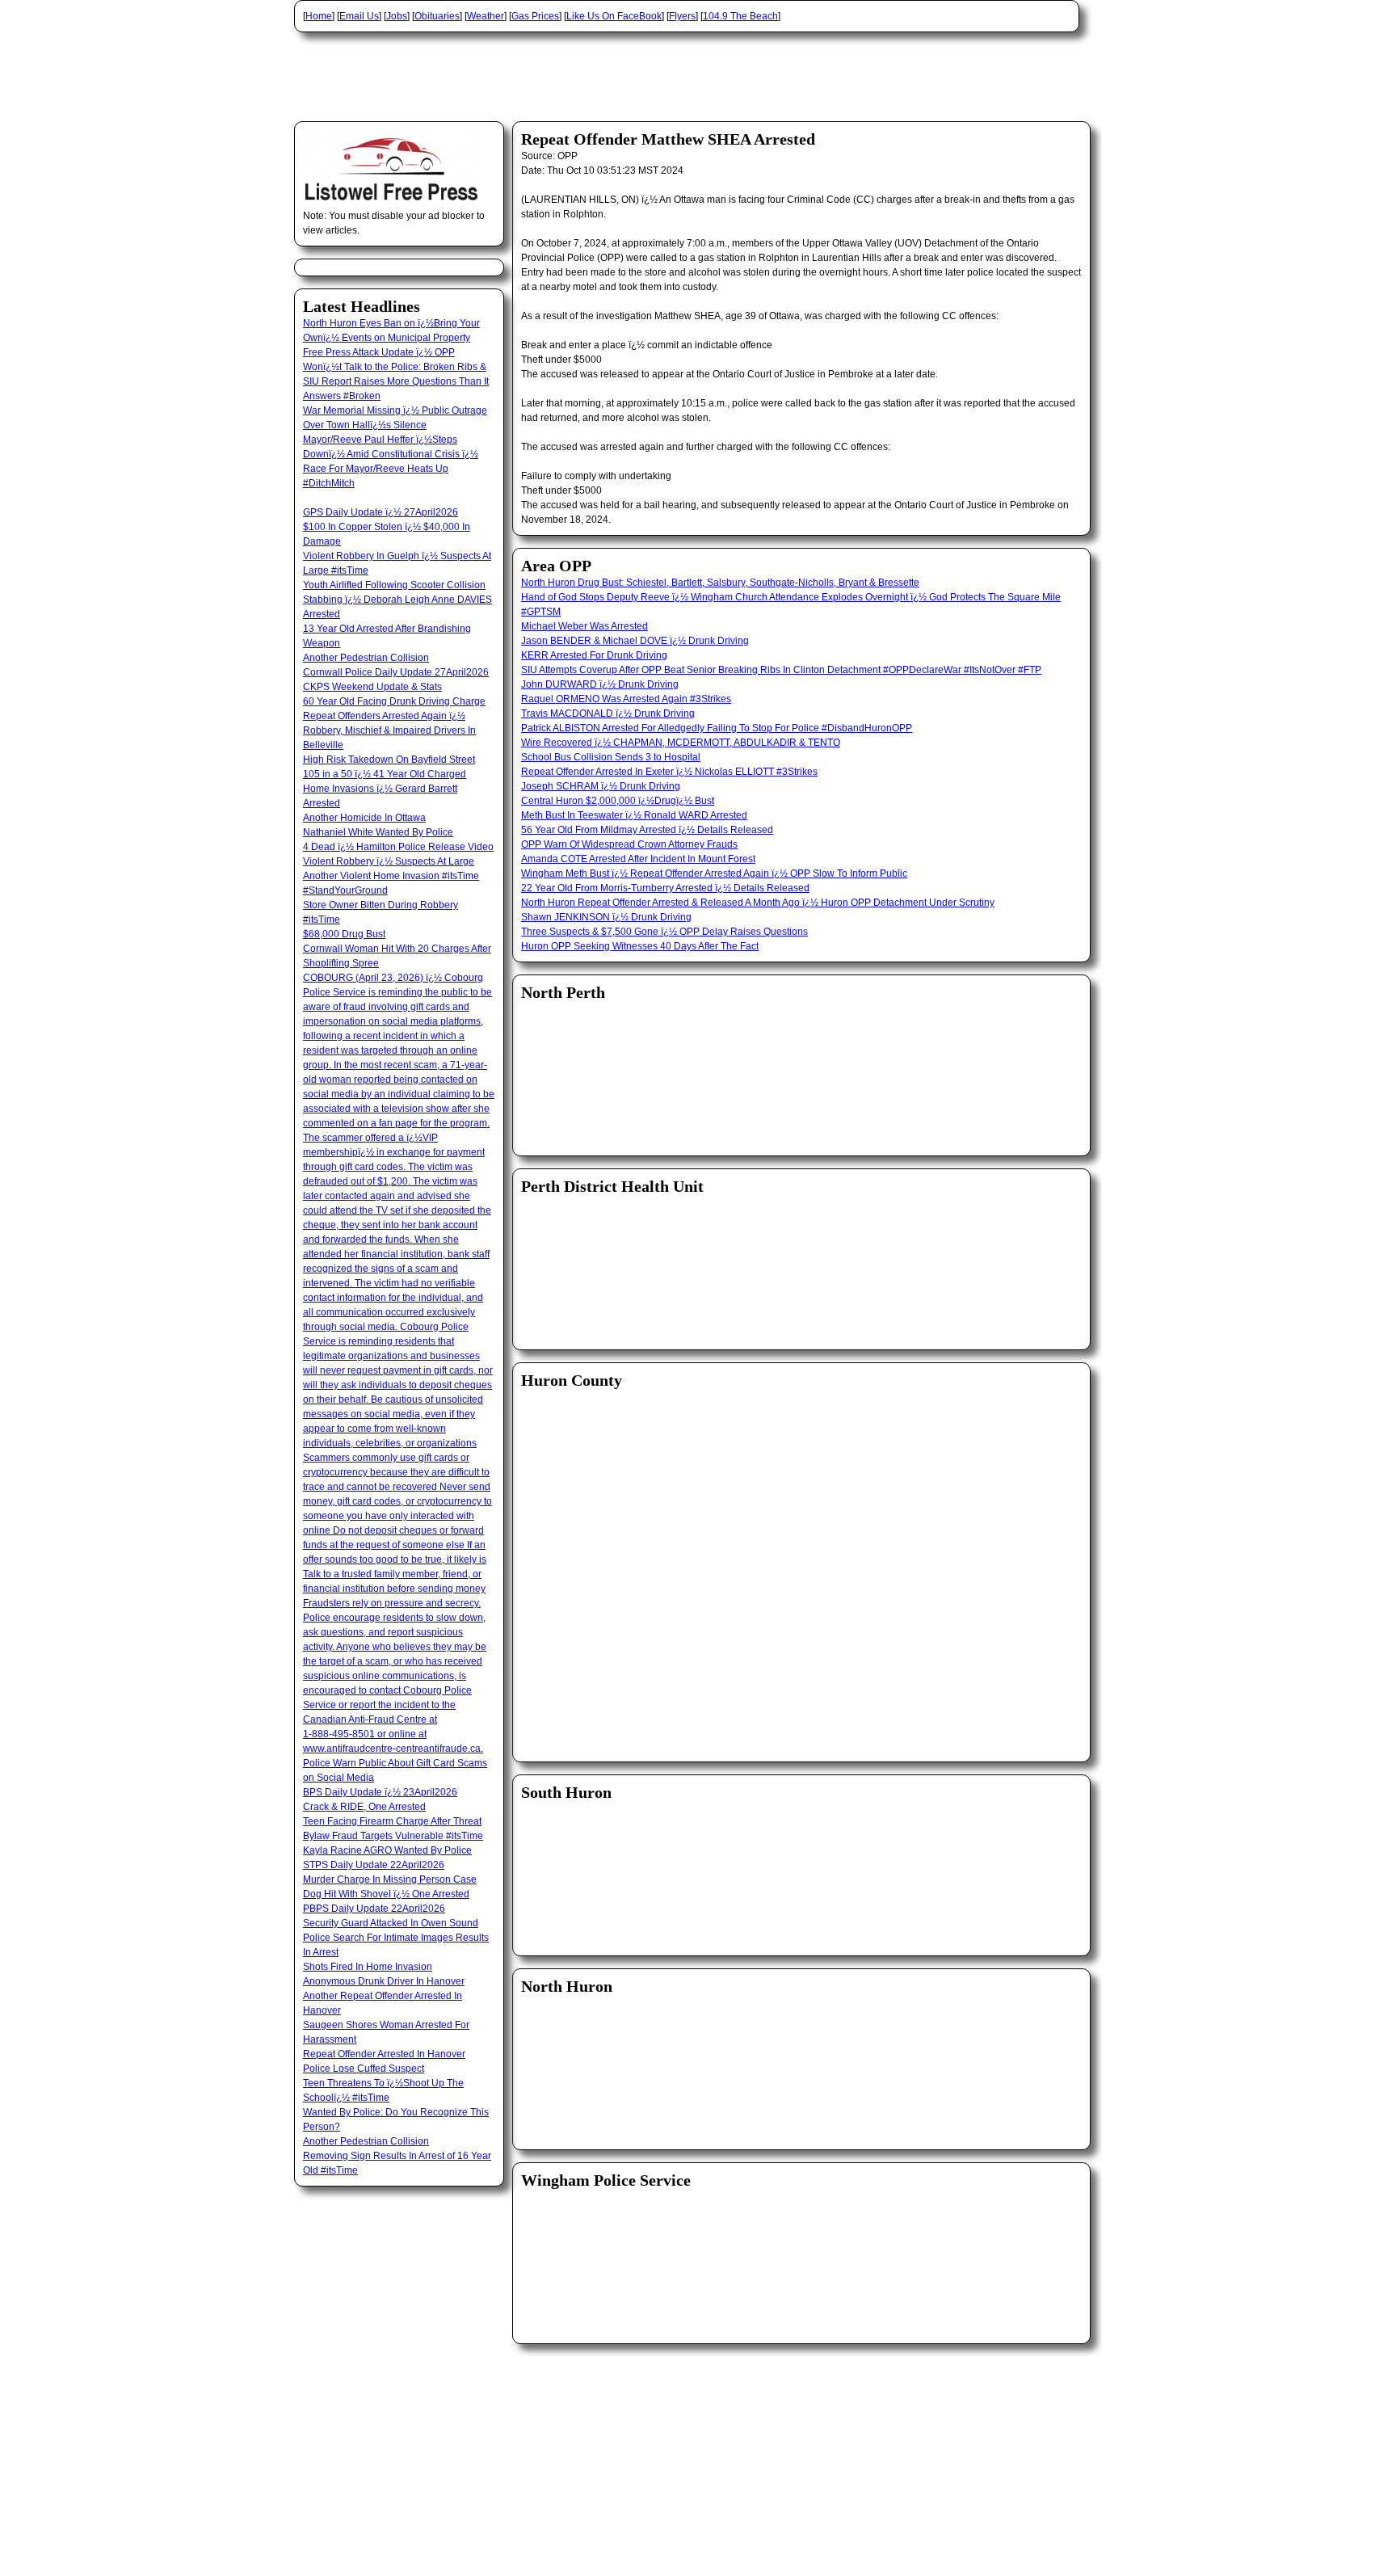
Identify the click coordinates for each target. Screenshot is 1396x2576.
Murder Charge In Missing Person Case (390, 1879)
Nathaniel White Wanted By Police (378, 832)
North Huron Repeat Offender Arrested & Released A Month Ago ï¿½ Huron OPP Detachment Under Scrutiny (758, 903)
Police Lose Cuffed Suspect (364, 2069)
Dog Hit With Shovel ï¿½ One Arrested (386, 1894)
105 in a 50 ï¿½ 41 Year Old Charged (385, 774)
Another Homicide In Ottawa (364, 818)
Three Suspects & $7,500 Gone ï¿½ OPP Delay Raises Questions (664, 932)
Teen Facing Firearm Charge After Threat (392, 1821)
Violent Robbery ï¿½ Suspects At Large (389, 861)
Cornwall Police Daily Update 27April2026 (396, 672)
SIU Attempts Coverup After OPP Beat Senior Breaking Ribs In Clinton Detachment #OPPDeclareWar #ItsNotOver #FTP (781, 670)
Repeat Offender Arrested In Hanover (384, 2054)
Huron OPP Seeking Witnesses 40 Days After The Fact (640, 946)
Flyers (682, 16)
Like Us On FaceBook (614, 16)
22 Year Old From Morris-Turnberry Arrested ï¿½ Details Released (665, 888)
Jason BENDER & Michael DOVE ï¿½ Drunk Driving (635, 641)
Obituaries (437, 16)
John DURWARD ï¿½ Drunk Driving (600, 684)
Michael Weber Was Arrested (584, 626)
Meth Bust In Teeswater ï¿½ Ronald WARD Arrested (634, 815)
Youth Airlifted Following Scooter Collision (394, 585)
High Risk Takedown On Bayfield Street (389, 760)
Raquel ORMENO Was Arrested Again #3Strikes (626, 699)
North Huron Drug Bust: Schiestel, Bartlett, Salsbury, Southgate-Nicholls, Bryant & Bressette (720, 583)
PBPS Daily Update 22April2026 (374, 1909)
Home (319, 16)
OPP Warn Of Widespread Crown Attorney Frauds (629, 844)
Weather (486, 16)
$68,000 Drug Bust (344, 934)
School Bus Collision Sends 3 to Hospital (611, 757)
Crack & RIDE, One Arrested (364, 1807)
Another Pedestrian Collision (366, 658)
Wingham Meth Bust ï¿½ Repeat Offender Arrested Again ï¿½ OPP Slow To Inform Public (714, 873)
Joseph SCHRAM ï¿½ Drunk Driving (601, 786)
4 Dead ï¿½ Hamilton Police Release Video (398, 847)
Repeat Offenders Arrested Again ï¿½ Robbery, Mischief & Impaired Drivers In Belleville (389, 730)
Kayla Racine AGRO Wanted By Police (387, 1850)
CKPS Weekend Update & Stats (372, 687)
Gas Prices (535, 16)
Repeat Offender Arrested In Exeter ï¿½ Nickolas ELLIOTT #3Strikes (669, 772)
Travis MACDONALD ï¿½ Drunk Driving (608, 713)
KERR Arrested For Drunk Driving (594, 655)
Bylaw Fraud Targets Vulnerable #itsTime (393, 1836)
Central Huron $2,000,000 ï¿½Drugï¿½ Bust (618, 801)
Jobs (397, 16)
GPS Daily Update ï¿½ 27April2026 (381, 512)
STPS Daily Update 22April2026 (374, 1865)
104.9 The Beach (740, 16)
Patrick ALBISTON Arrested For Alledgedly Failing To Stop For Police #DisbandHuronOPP (717, 728)
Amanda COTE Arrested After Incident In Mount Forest (638, 859)
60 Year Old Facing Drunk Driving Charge (394, 701)
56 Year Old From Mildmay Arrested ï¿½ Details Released (647, 830)
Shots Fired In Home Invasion (368, 1967)
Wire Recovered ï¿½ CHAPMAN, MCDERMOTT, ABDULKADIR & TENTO (681, 743)
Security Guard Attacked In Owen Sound (391, 1923)
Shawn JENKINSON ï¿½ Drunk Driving (606, 917)
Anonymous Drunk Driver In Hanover (384, 1981)
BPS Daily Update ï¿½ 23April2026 (380, 1792)
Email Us (359, 16)
